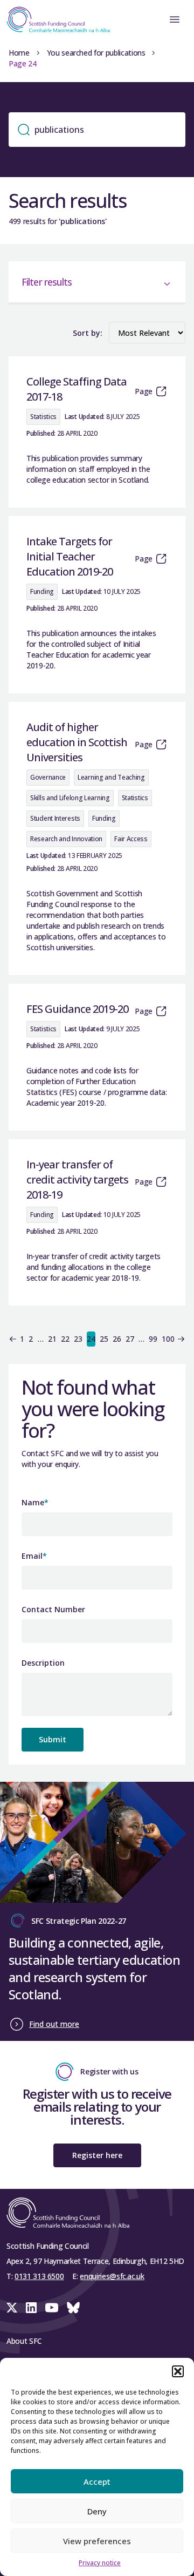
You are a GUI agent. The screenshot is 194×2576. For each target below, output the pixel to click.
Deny (97, 2511)
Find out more (54, 2024)
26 (117, 1339)
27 (130, 1339)
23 (78, 1339)
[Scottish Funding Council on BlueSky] (73, 2308)
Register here (97, 2155)
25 (104, 1339)
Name (35, 1502)
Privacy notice (100, 2563)
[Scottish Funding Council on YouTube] (52, 2308)
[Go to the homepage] (55, 19)
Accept (97, 2482)
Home (19, 53)
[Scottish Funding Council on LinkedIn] (31, 2308)
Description (43, 1663)
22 (65, 1339)
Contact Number (53, 1609)
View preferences (97, 2541)
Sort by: (88, 333)
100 (168, 1339)
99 (153, 1339)
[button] (178, 2371)
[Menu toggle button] (175, 19)
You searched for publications (96, 53)
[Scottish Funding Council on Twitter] (12, 2308)
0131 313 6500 (39, 2276)
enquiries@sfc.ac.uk (112, 2276)
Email (34, 1556)
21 (52, 1339)
